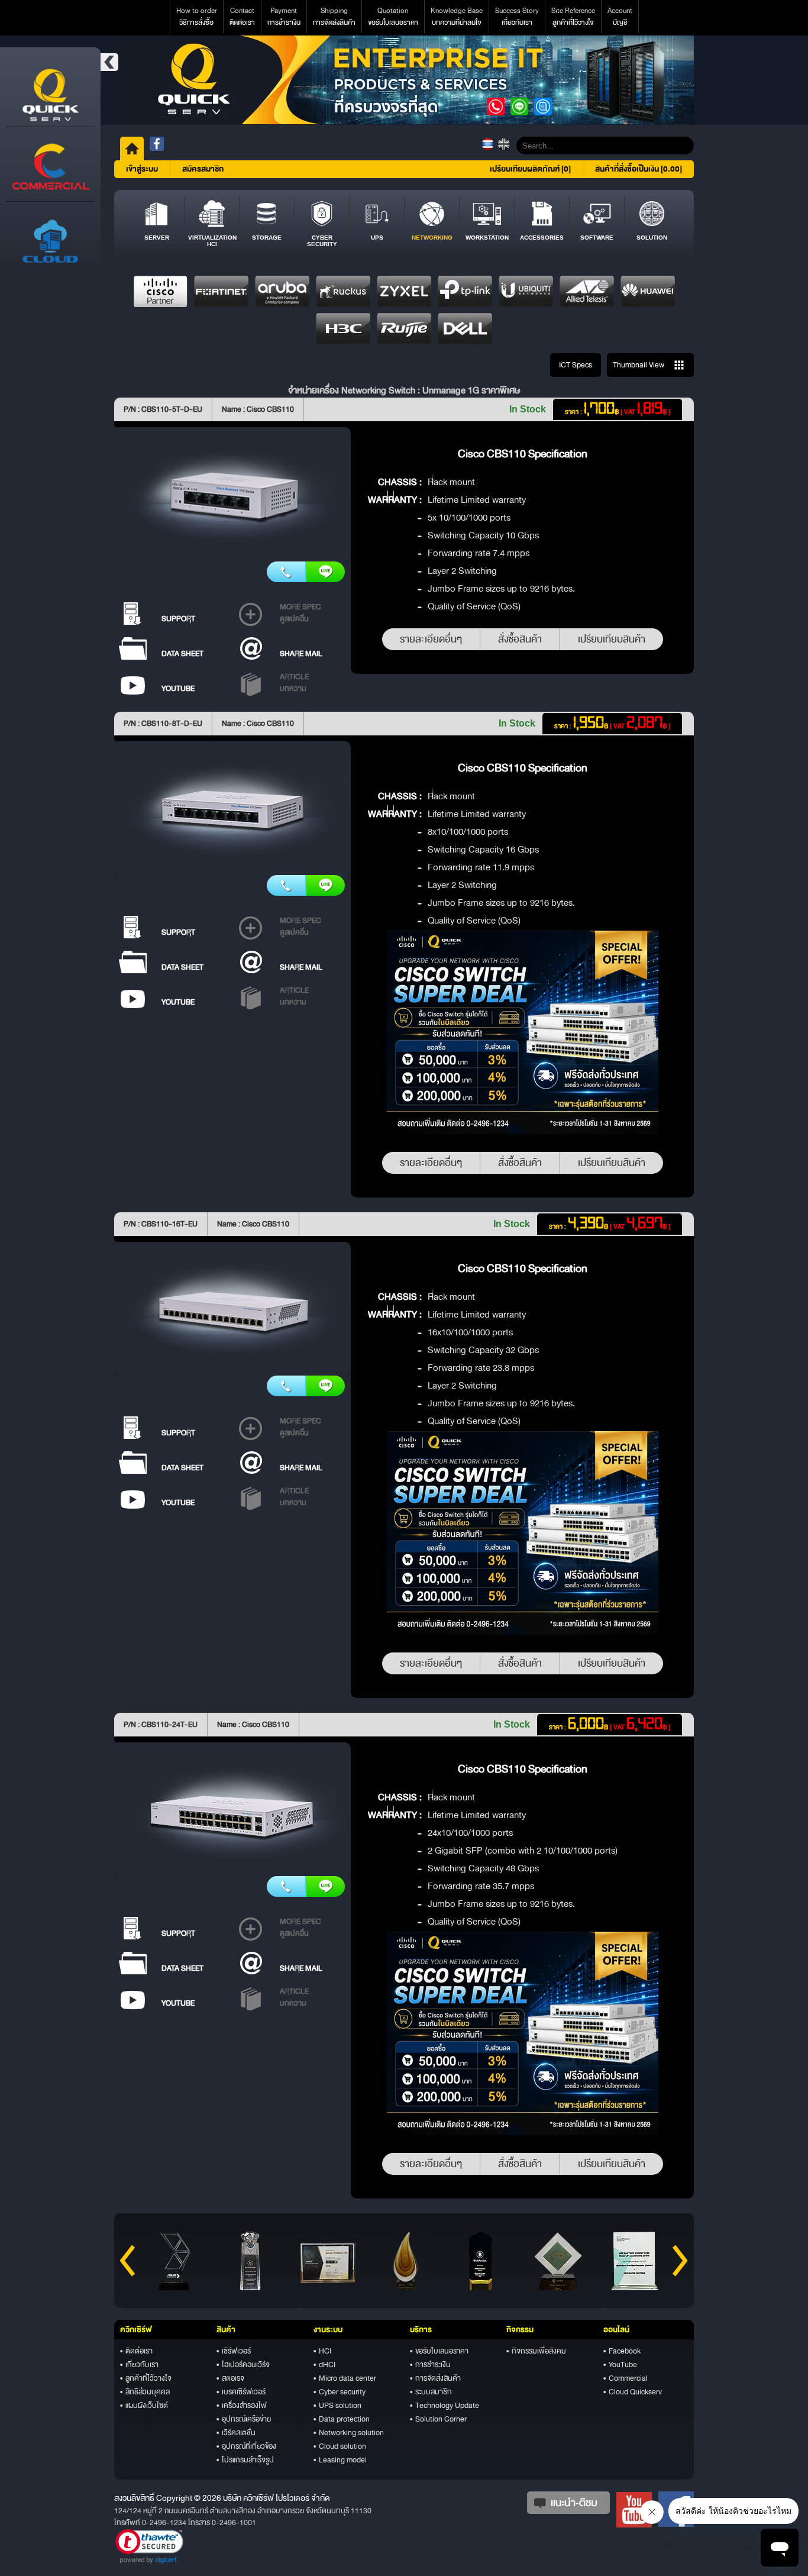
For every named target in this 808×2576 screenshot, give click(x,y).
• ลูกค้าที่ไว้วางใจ (146, 2378)
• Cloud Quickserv (633, 2392)
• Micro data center (345, 2378)
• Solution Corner (438, 2419)
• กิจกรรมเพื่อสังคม (536, 2351)
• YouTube (620, 2365)
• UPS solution (337, 2406)
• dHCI (324, 2365)
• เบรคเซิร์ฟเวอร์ (241, 2392)
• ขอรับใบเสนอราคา (439, 2351)
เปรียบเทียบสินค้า (612, 639)
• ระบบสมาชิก (431, 2392)
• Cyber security (340, 2392)
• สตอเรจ (230, 2378)
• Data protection (342, 2419)
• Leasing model (340, 2460)
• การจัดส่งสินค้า (435, 2378)
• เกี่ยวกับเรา (139, 2365)
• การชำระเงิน (430, 2365)
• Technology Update (445, 2406)
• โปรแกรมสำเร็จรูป (245, 2460)
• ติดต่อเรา (136, 2351)
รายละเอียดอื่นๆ (431, 639)
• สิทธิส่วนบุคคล (145, 2392)
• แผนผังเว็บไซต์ (144, 2406)
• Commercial (626, 2378)
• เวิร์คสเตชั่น (236, 2433)
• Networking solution (349, 2433)
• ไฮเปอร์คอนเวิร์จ (243, 2365)
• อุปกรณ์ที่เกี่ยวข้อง (246, 2446)
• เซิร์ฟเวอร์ (234, 2351)
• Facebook (622, 2351)
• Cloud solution (340, 2446)
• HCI (322, 2351)
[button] (149, 2546)
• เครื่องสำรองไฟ (242, 2406)
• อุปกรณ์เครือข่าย (244, 2419)
